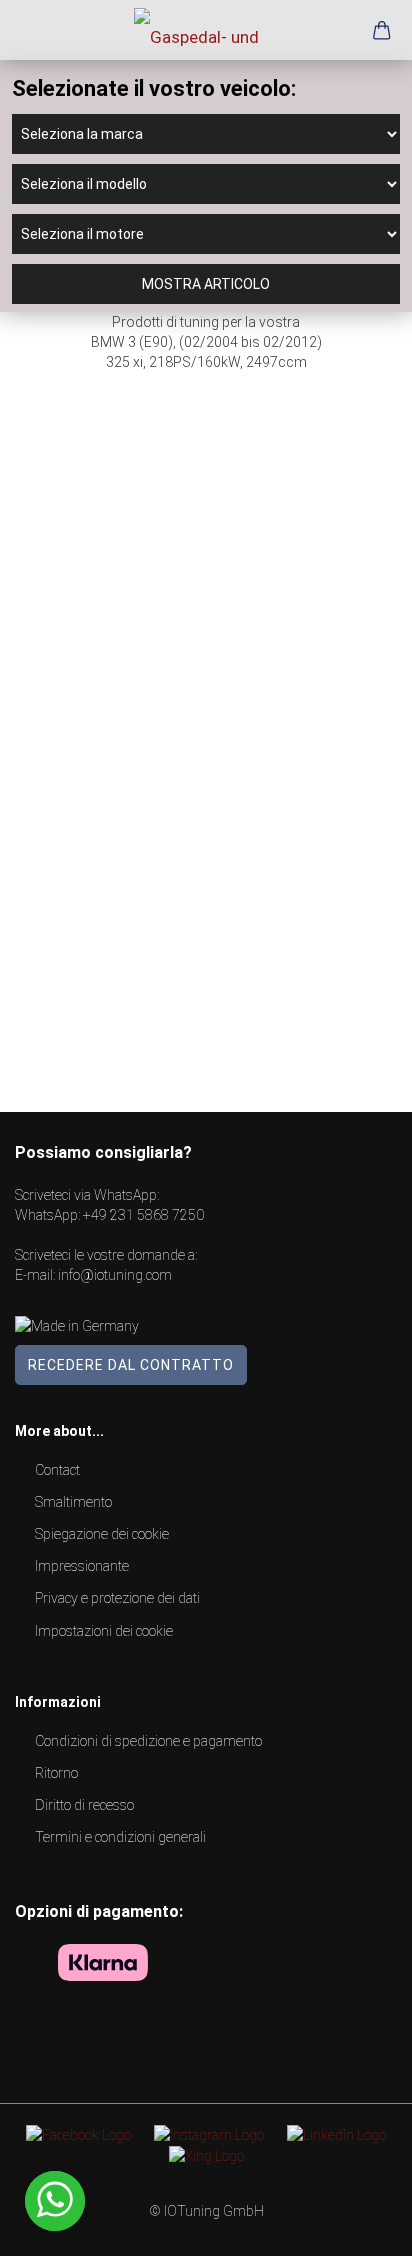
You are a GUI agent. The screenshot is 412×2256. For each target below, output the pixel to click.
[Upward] (357, 2226)
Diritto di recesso (84, 1805)
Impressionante (82, 1566)
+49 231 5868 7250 (143, 1215)
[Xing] (206, 2155)
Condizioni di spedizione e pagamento (148, 1741)
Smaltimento (73, 1502)
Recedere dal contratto (131, 1365)
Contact (57, 1470)
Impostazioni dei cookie (104, 1631)
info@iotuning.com (115, 1275)
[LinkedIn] (336, 2134)
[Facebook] (78, 2134)
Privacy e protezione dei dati (117, 1598)
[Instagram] (209, 2134)
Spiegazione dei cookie (102, 1534)
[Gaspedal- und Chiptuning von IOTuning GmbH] (206, 30)
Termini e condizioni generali (120, 1837)
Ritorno (56, 1773)
